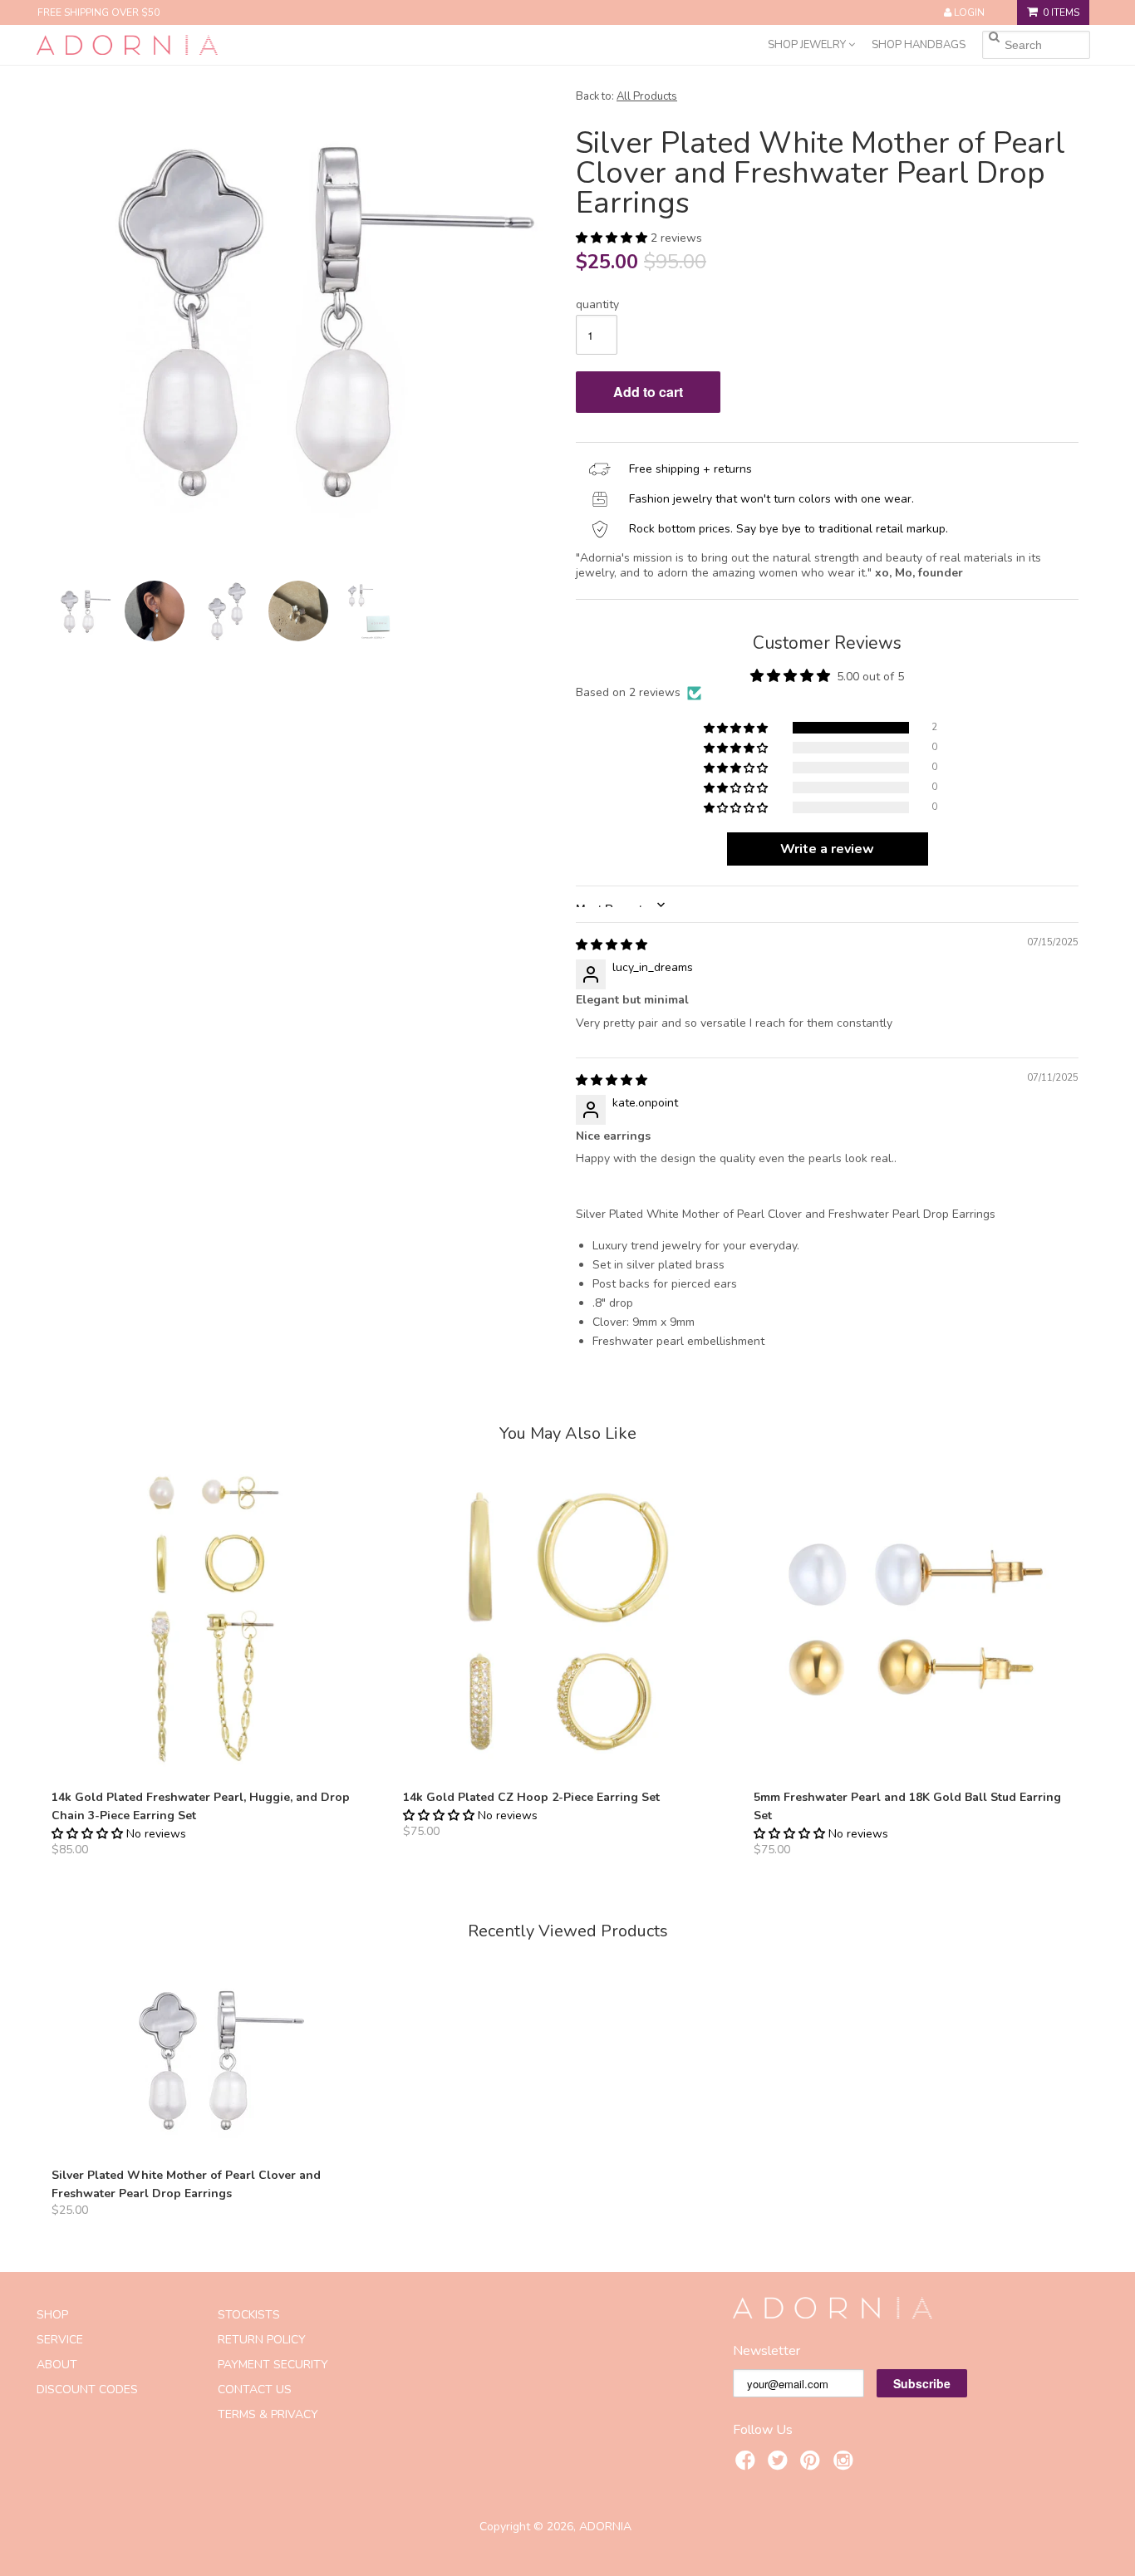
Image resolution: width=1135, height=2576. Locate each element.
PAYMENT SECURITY (273, 2365)
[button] (613, 238)
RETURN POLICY (262, 2340)
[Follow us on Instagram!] (846, 2463)
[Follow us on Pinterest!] (813, 2463)
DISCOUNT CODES (87, 2390)
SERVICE (60, 2340)
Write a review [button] (827, 849)
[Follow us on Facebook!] (748, 2463)
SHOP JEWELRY (808, 45)
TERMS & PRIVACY (268, 2414)
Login (969, 12)
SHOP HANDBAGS (919, 45)
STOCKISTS (249, 2315)
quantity (597, 305)
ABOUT (57, 2365)
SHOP (52, 2315)
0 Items (1061, 12)
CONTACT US (255, 2390)
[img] (612, 945)
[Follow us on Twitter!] (780, 2463)
